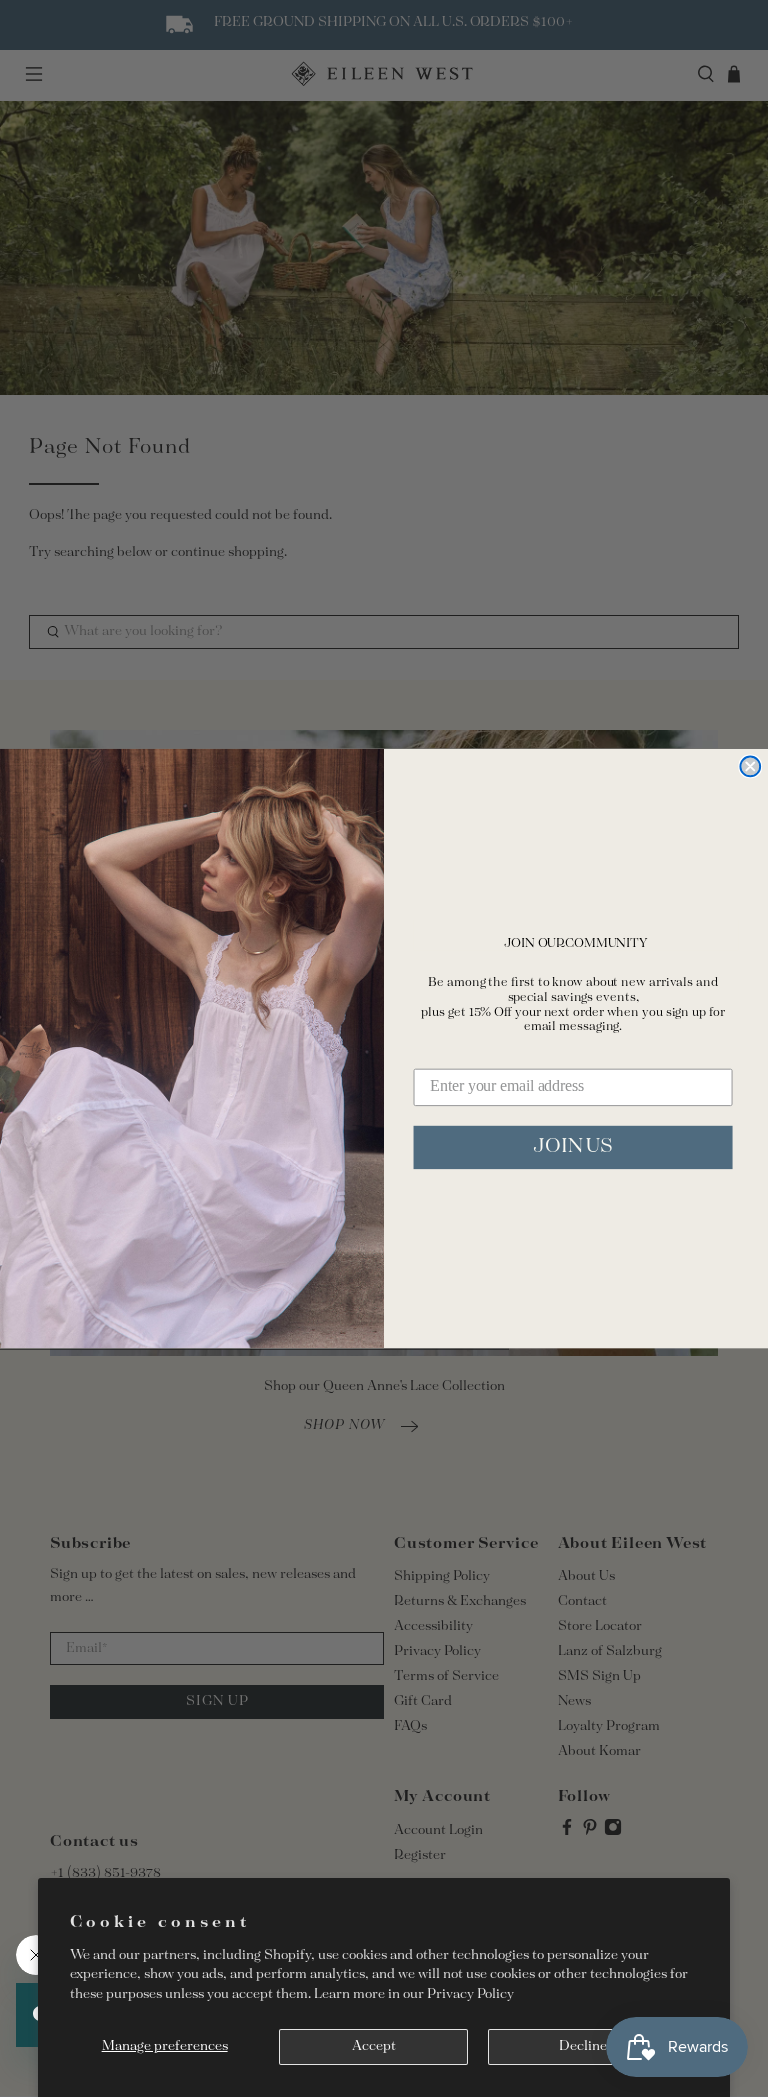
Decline (583, 2046)
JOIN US (573, 1146)
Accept (374, 2046)
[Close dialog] (750, 766)
